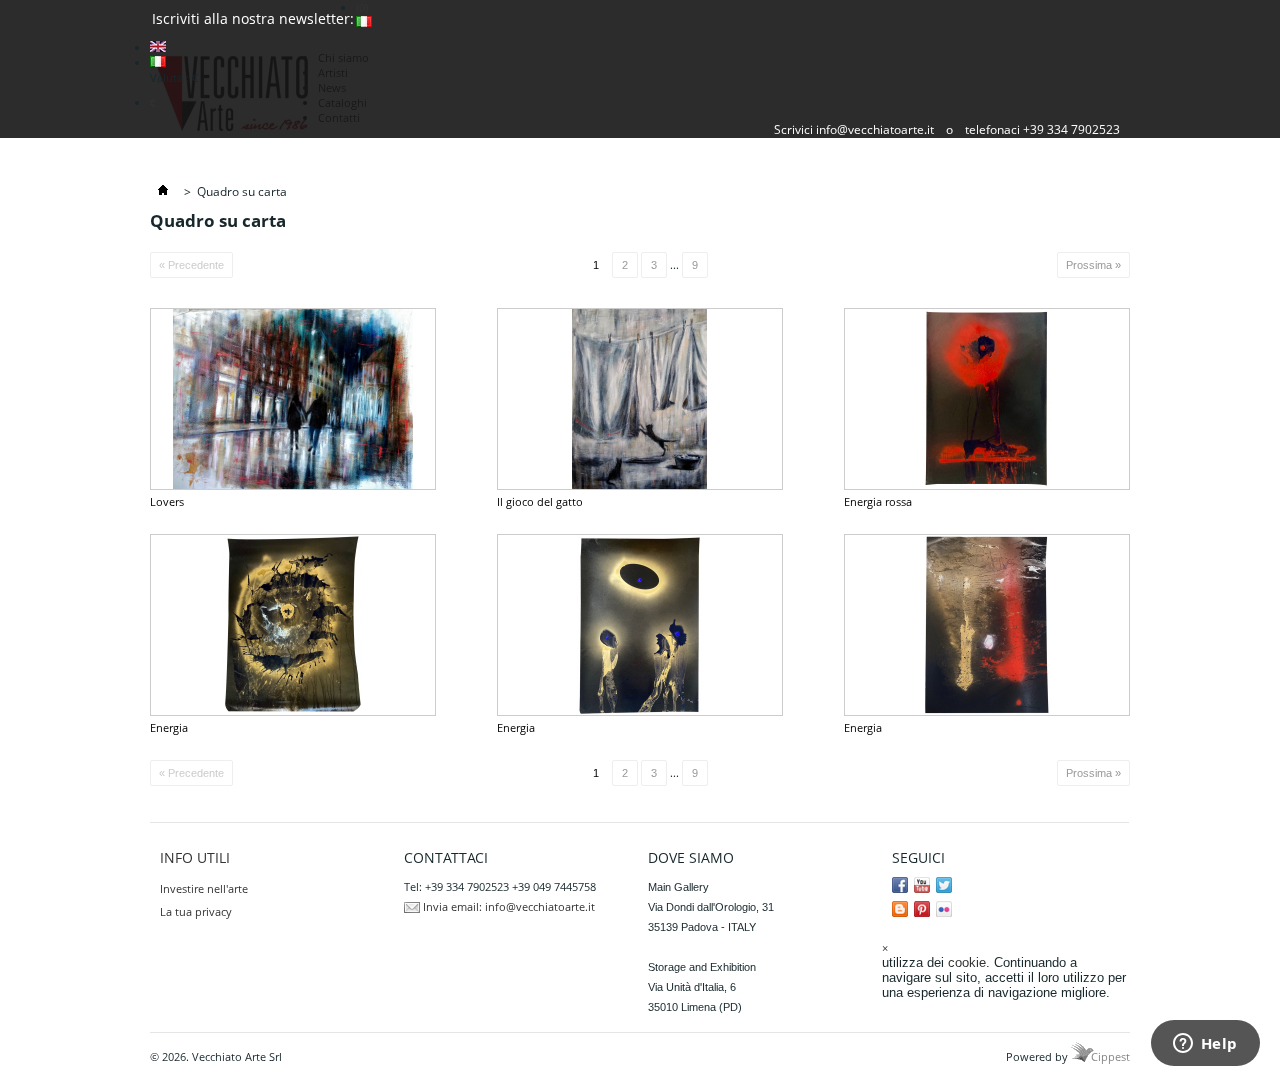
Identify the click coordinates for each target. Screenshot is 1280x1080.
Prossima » (1093, 265)
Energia (169, 727)
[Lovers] (293, 399)
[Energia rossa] (987, 399)
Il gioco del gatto (540, 501)
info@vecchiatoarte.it (875, 129)
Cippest (1110, 1056)
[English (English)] (158, 47)
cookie (967, 962)
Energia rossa (878, 501)
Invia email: (452, 906)
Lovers (167, 501)
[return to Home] (163, 191)
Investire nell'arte (204, 888)
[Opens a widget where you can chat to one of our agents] (1205, 1045)
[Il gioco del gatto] (640, 399)
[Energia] (293, 625)
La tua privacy (196, 911)
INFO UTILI (195, 857)
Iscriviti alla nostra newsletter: (253, 18)
